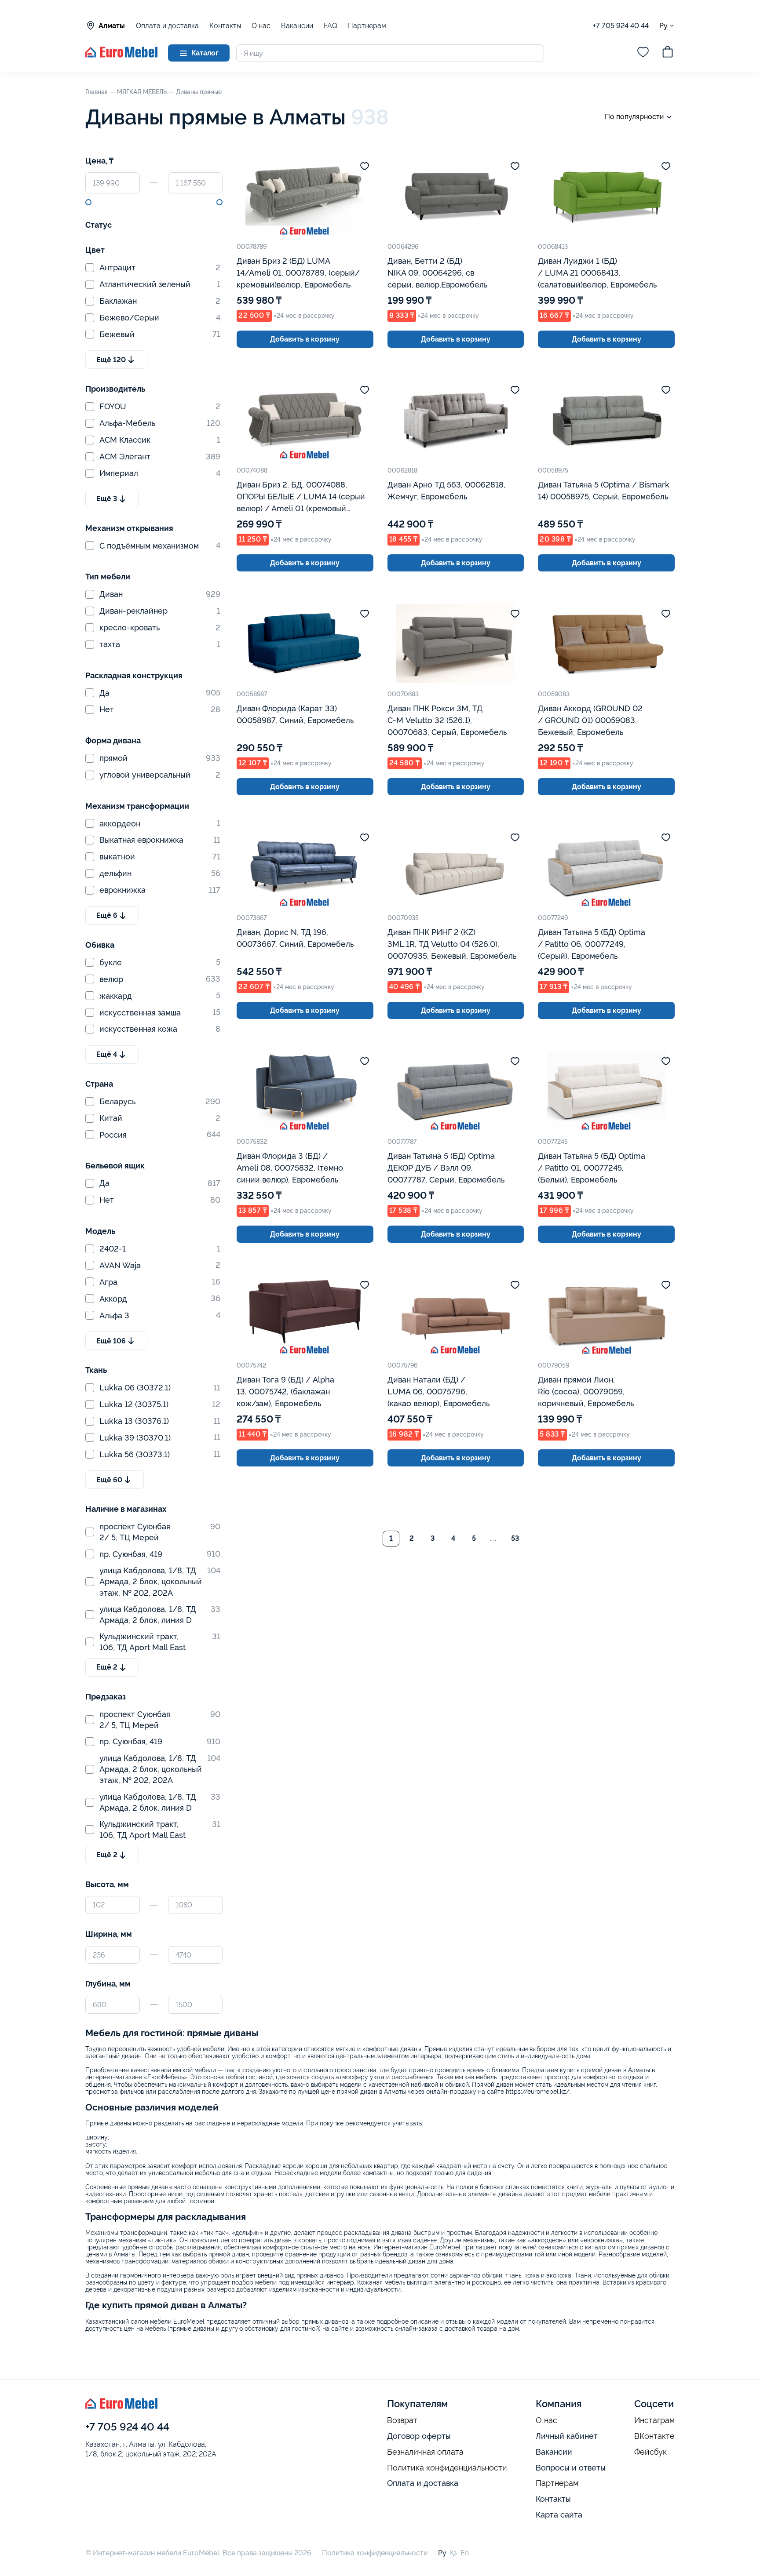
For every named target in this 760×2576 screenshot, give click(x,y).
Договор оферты (419, 2436)
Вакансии (297, 26)
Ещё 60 (109, 1480)
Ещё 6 (107, 915)
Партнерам (367, 26)
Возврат (402, 2420)
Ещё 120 (111, 360)
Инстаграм (654, 2420)
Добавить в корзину (305, 339)
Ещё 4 (107, 1054)
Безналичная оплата (425, 2452)
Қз (453, 2553)
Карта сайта (559, 2515)
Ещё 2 (107, 1667)
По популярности (634, 117)
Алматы (112, 26)
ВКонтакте (654, 2436)
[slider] (88, 202)
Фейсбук (650, 2452)
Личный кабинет (567, 2436)
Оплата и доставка (167, 26)
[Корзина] (668, 53)
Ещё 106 (111, 1341)
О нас (261, 26)
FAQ (331, 26)
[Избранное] (643, 53)
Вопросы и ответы (571, 2468)
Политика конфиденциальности (447, 2468)
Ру (663, 25)
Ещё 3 (107, 499)
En (465, 2553)
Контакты (225, 26)
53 (515, 1538)
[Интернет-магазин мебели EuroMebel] (121, 55)
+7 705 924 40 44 (621, 26)
